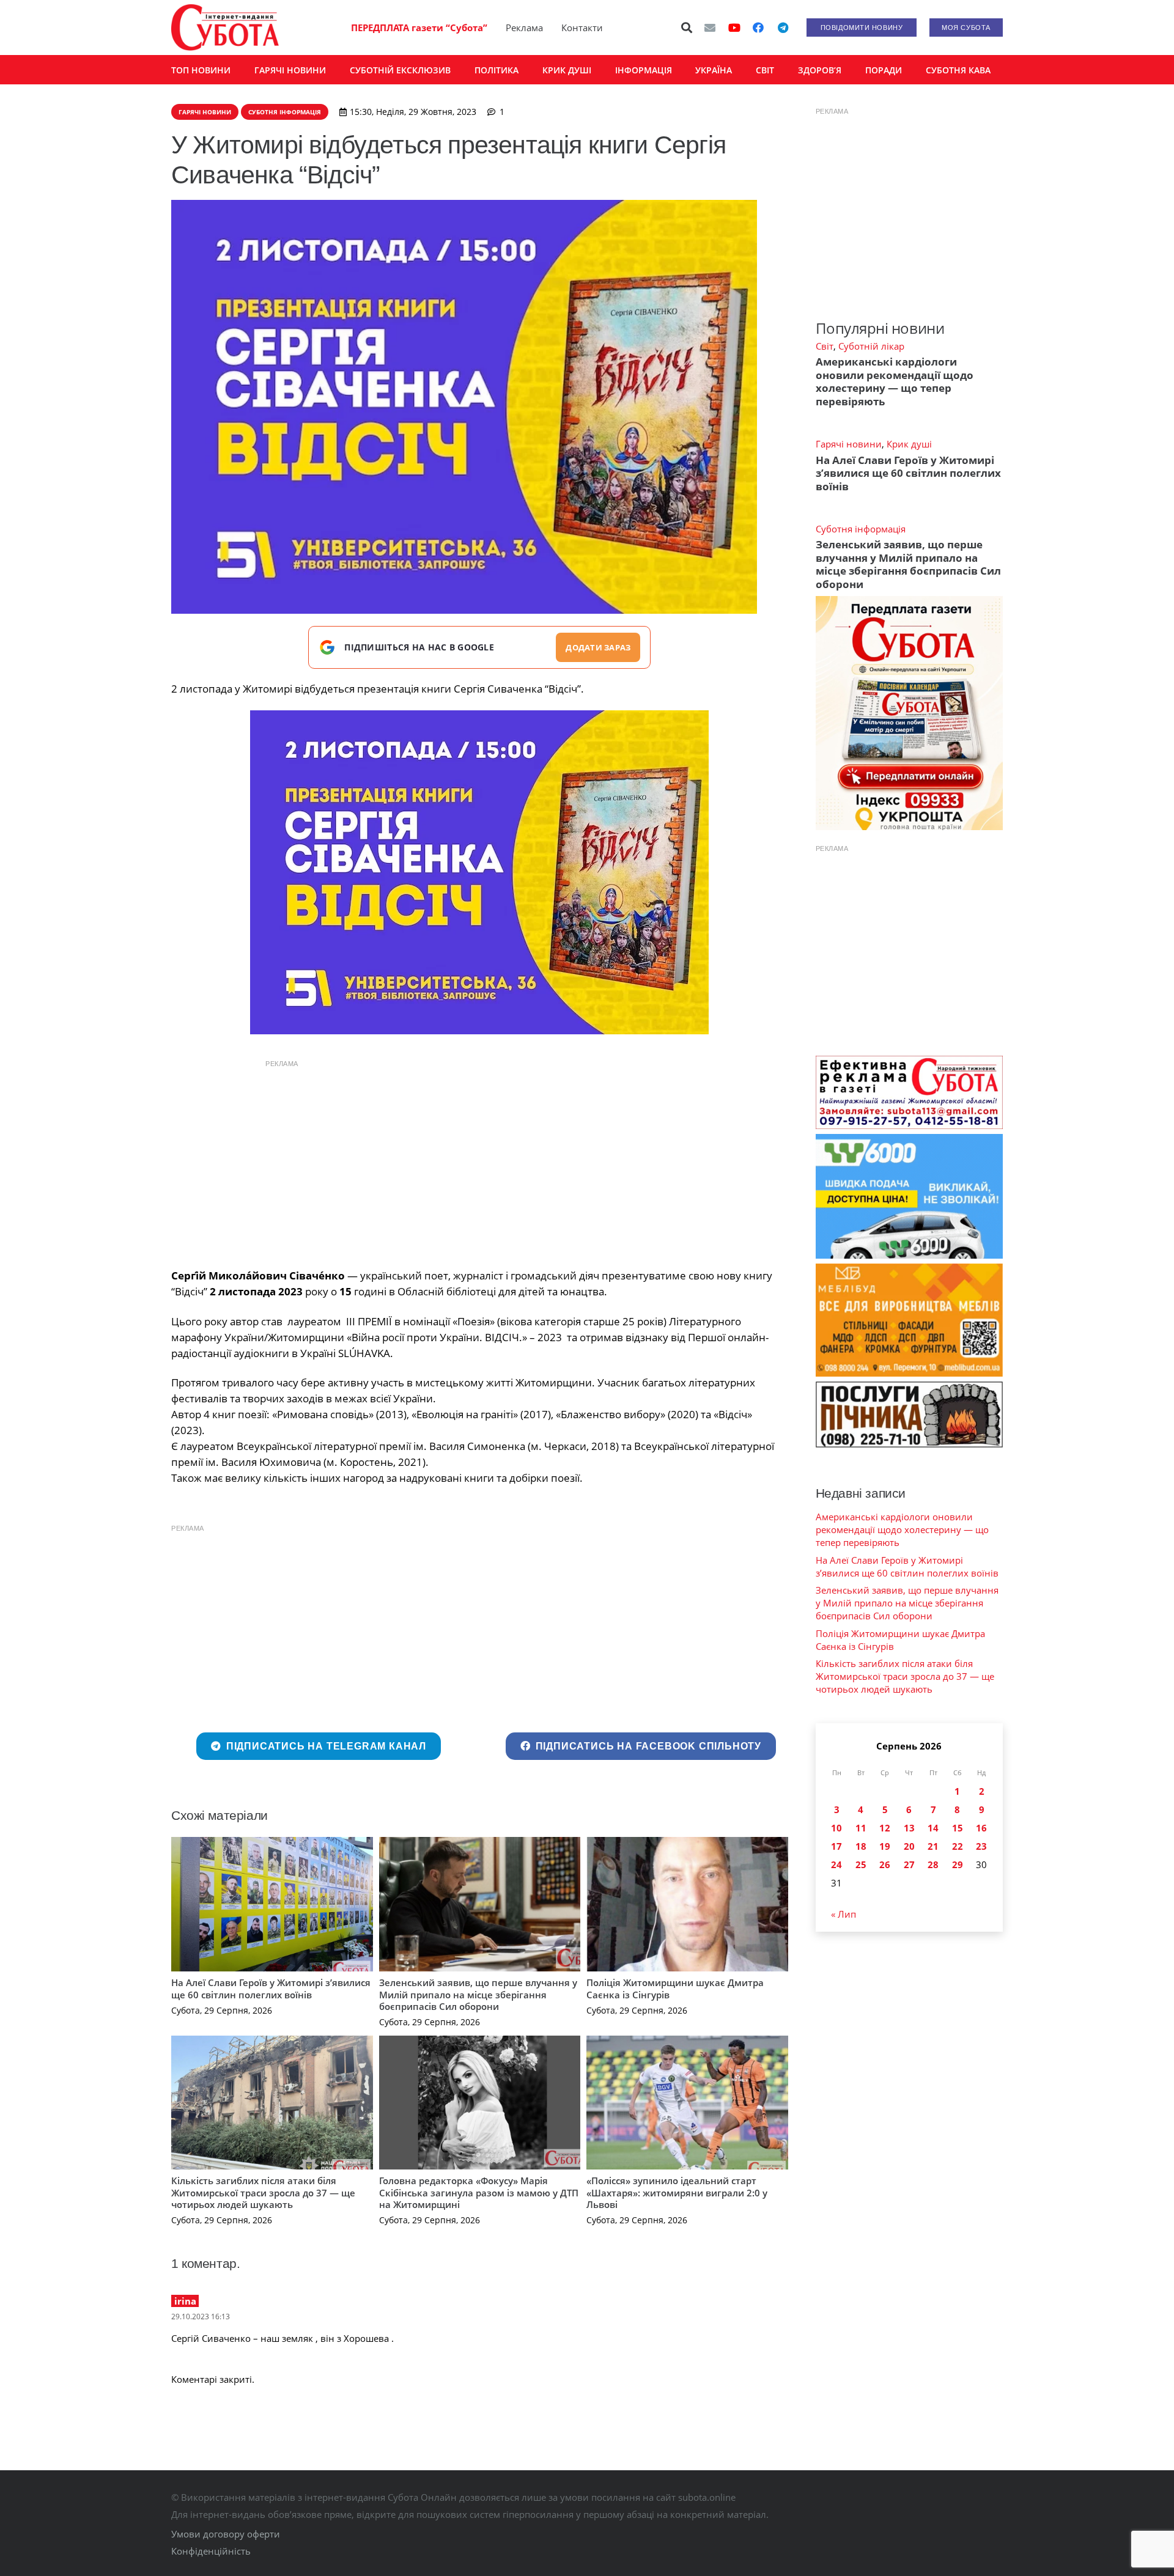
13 (909, 1828)
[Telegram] (783, 28)
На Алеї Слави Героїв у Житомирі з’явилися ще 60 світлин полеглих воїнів (271, 1989)
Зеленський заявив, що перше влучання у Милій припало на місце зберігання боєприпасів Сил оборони (478, 1994)
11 (861, 1828)
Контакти (582, 28)
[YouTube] (734, 28)
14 (933, 1828)
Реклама (524, 28)
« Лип (844, 1914)
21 (933, 1846)
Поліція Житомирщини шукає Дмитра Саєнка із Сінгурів (675, 1989)
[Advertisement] (479, 1161)
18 (861, 1846)
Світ (825, 346)
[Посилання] (225, 28)
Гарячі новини (849, 444)
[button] (687, 28)
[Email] (710, 28)
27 (909, 1864)
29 (958, 1864)
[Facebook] (758, 28)
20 (909, 1846)
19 (885, 1846)
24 (836, 1864)
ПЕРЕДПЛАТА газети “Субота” (419, 28)
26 (885, 1864)
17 (836, 1846)
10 (836, 1828)
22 (958, 1846)
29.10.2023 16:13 (201, 2317)
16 (981, 1828)
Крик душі (909, 444)
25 (861, 1864)
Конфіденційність (211, 2551)
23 (981, 1846)
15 (958, 1828)
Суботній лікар (871, 346)
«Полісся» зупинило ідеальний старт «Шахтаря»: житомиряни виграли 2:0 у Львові (677, 2192)
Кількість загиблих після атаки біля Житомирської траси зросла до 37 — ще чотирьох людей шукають (263, 2192)
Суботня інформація (861, 529)
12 (885, 1828)
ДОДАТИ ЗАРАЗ (598, 647)
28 (933, 1864)
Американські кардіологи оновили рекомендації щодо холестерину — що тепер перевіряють (895, 381)
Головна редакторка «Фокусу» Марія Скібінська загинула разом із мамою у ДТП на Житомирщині (479, 2192)
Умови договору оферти (226, 2534)
